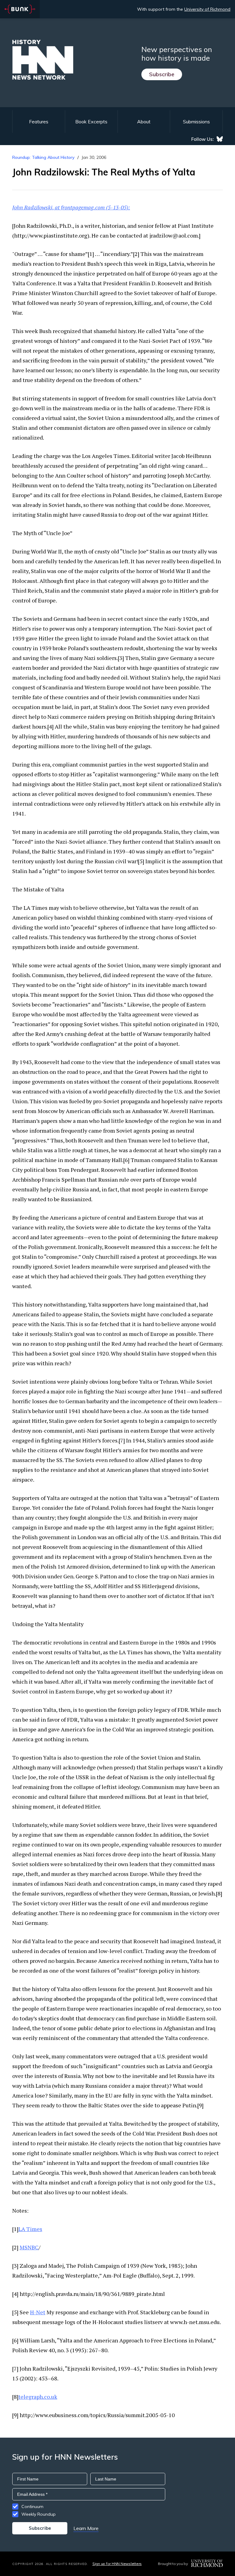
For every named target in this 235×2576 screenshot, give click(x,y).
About (144, 122)
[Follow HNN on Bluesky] (220, 139)
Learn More (86, 2528)
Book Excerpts (91, 122)
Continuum (32, 2507)
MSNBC (29, 2247)
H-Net (38, 2312)
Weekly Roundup (39, 2514)
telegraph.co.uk (38, 2397)
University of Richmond (207, 9)
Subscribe (162, 74)
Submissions (196, 122)
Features (39, 122)
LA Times (30, 2229)
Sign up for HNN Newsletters (117, 2564)
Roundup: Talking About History (43, 157)
